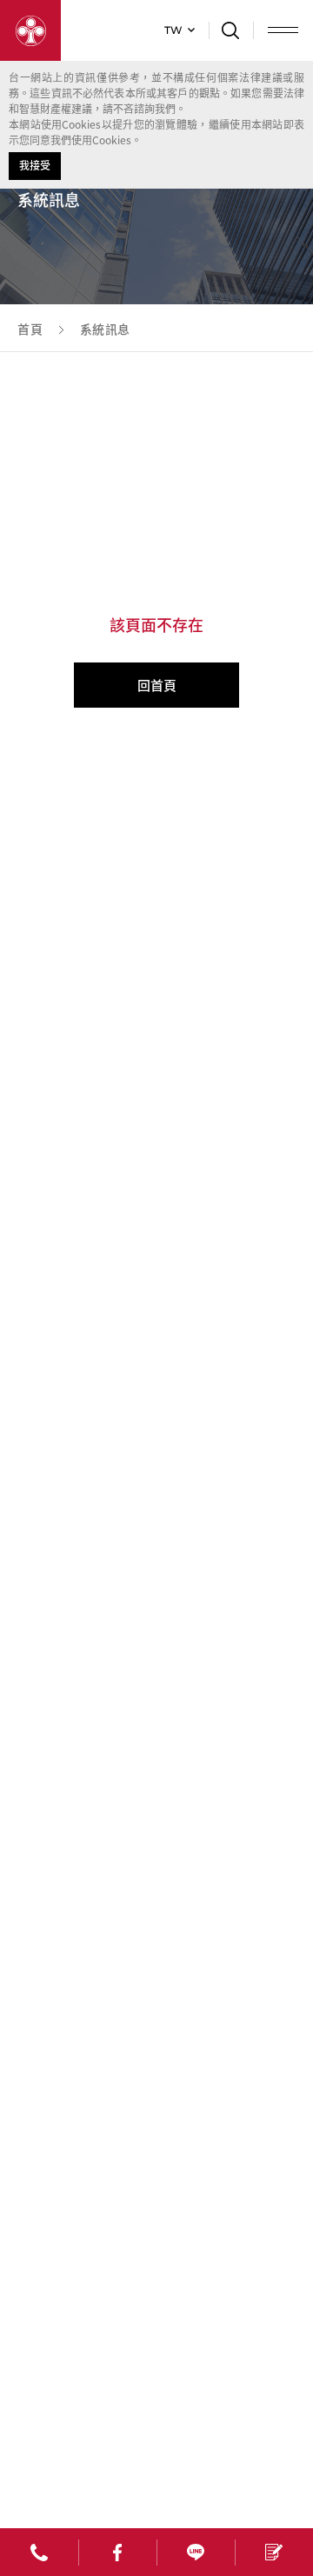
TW (173, 30)
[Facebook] (117, 2552)
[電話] (39, 2552)
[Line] (196, 2552)
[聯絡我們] (274, 2552)
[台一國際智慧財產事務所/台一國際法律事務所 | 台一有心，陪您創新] (30, 30)
